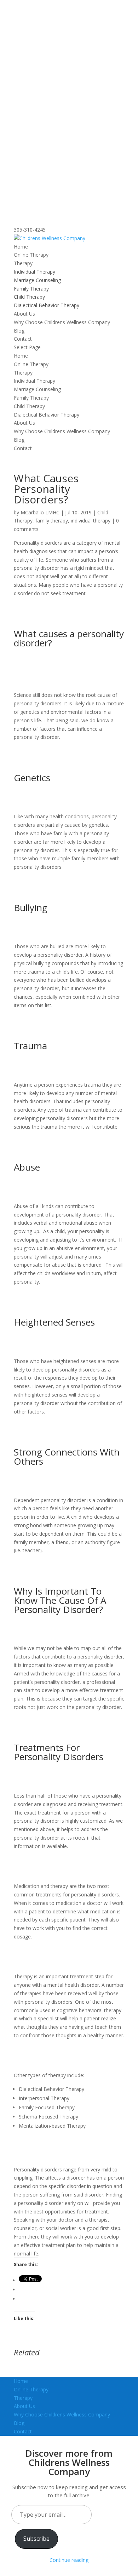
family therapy (52, 521)
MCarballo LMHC (40, 512)
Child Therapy (29, 297)
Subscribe (36, 2539)
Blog (19, 331)
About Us (24, 314)
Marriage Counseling (37, 280)
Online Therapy (31, 255)
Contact (23, 339)
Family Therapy (31, 289)
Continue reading (69, 2560)
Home (21, 247)
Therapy (23, 263)
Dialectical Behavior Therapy (47, 305)
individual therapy (91, 521)
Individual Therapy (34, 272)
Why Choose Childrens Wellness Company (62, 322)
